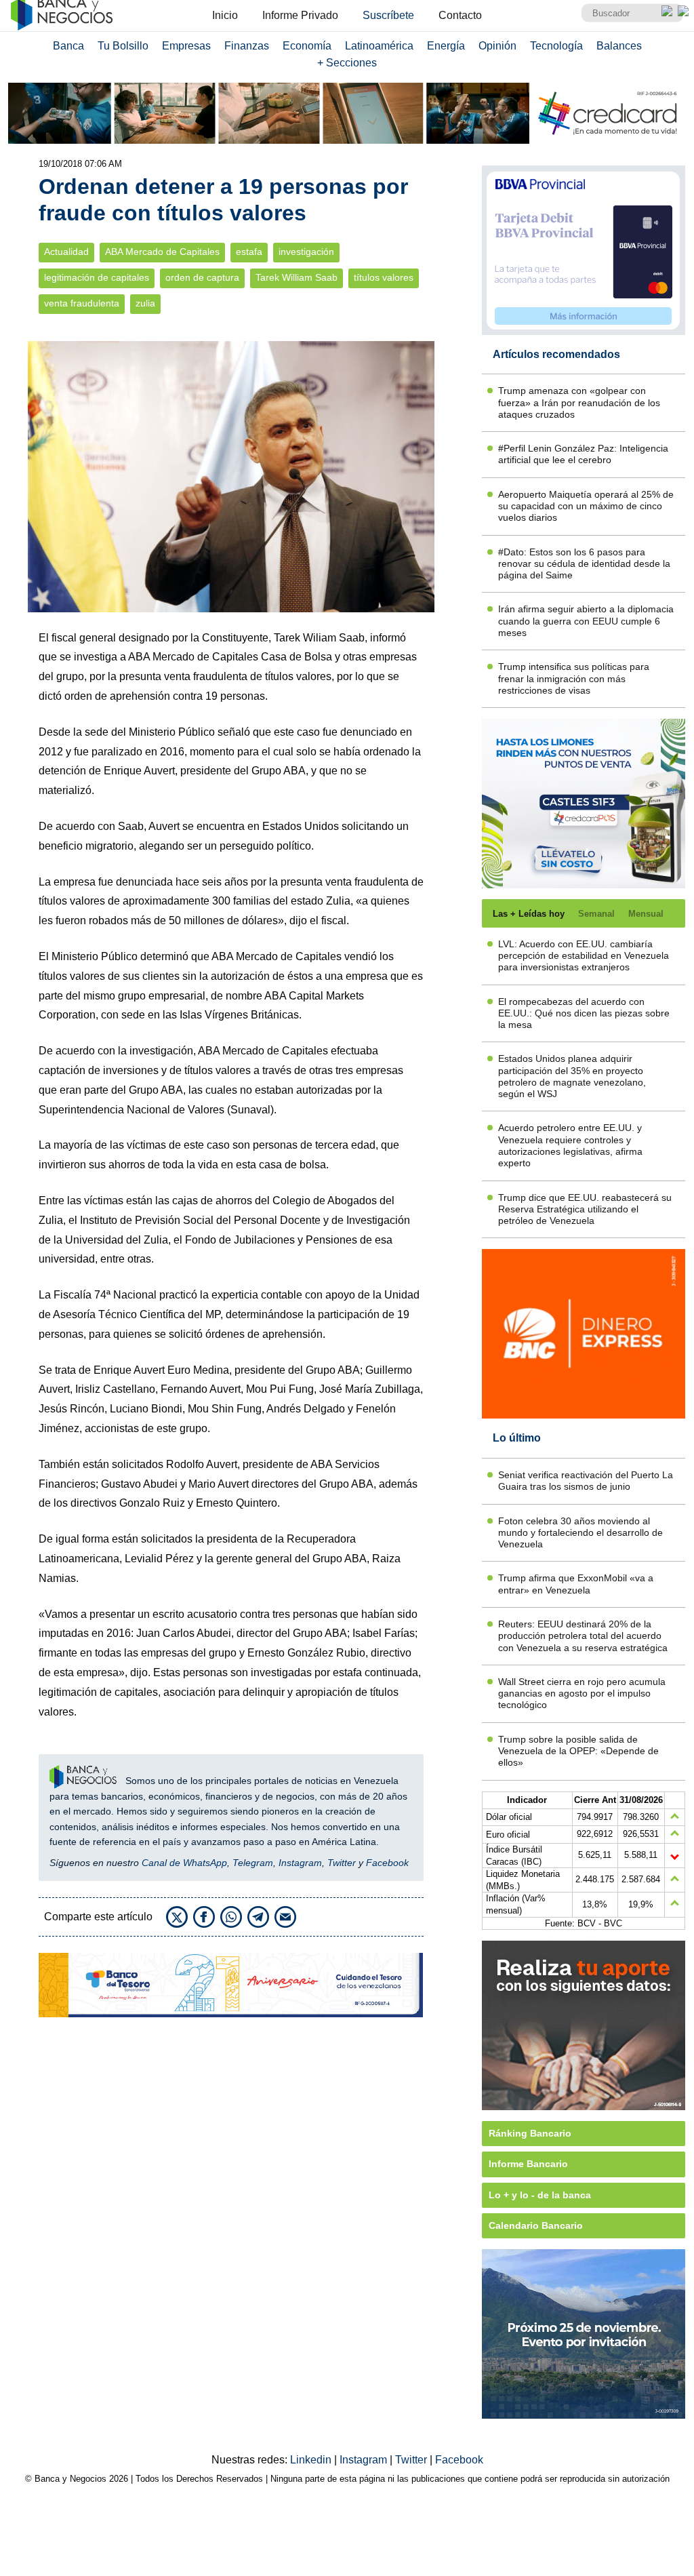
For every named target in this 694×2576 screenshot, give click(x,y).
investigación (306, 252)
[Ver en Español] (683, 11)
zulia (145, 303)
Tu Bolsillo (123, 46)
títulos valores (384, 278)
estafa (249, 252)
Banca (68, 46)
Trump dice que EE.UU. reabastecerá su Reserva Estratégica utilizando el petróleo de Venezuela (585, 1209)
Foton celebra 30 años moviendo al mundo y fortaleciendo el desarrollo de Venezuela (580, 1533)
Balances (619, 46)
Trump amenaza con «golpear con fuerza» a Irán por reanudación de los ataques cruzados (579, 402)
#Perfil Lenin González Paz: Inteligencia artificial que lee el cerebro (583, 454)
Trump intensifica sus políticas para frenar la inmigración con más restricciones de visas (574, 678)
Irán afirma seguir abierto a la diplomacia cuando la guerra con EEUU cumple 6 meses (586, 621)
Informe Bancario (528, 2164)
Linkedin (312, 2460)
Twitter (342, 1863)
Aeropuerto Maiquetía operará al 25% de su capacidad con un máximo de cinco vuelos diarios (586, 506)
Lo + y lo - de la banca (540, 2195)
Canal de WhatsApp (184, 1863)
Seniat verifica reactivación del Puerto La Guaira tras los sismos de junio (586, 1481)
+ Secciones (347, 63)
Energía (446, 46)
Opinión (497, 46)
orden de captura (202, 278)
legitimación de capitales (97, 278)
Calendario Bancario (536, 2225)
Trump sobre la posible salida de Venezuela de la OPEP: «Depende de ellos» (578, 1751)
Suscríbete (388, 15)
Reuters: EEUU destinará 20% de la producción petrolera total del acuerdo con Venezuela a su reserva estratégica (583, 1636)
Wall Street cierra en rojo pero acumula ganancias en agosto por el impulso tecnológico (582, 1693)
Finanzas (247, 46)
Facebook (387, 1863)
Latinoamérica (379, 46)
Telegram (253, 1863)
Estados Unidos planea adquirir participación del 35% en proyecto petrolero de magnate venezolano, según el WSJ (572, 1076)
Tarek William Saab (297, 278)
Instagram (300, 1863)
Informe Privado (300, 15)
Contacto (460, 15)
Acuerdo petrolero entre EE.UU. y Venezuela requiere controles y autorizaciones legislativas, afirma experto (570, 1145)
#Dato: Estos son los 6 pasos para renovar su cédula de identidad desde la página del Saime (584, 564)
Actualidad (66, 252)
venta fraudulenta (82, 303)
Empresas (186, 46)
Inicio (225, 15)
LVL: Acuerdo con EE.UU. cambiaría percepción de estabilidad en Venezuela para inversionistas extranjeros (584, 956)
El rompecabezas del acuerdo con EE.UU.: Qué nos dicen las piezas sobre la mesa (584, 1013)
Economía (307, 46)
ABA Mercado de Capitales (162, 252)
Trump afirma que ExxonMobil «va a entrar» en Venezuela (576, 1584)
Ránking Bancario (530, 2133)
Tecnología (556, 46)
